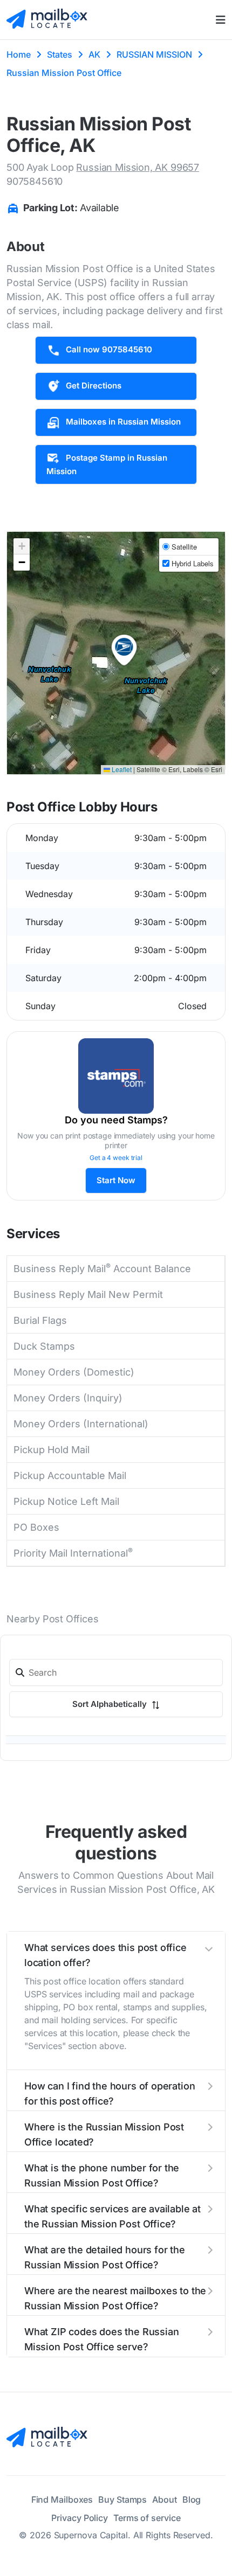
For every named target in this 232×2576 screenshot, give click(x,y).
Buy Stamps (122, 2499)
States (60, 54)
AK (94, 54)
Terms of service (147, 2518)
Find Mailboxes (62, 2499)
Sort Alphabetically (111, 1704)
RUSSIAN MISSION (154, 54)
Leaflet (121, 769)
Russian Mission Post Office (64, 73)
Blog (192, 2499)
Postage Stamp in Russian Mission (107, 464)
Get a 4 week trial (116, 1158)
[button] (124, 650)
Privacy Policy (80, 2518)
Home (19, 54)
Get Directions (94, 386)
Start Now (116, 1180)
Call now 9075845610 (109, 349)
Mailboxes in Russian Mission (123, 422)
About (165, 2499)
